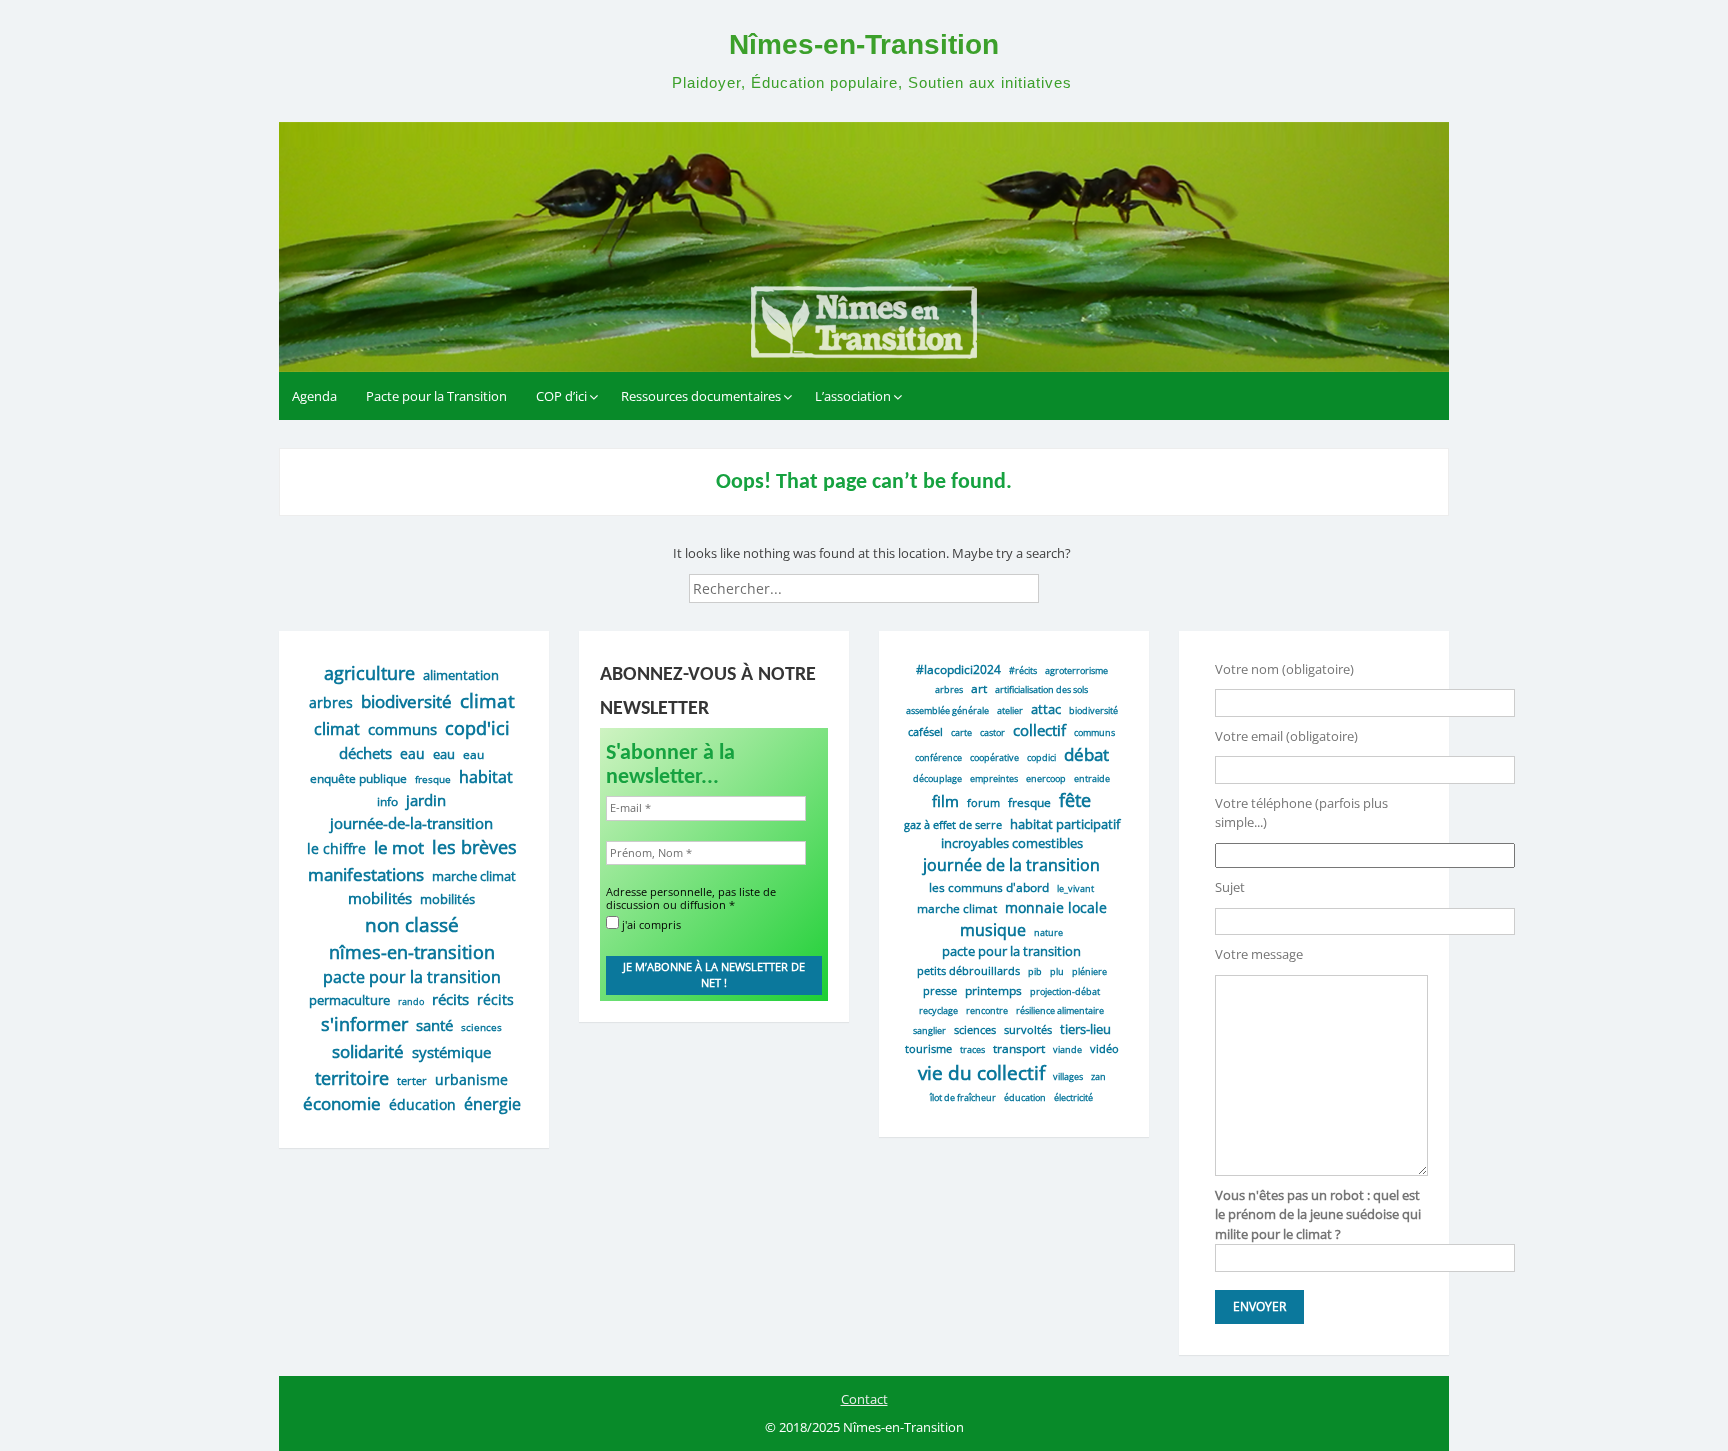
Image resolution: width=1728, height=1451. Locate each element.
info (387, 801)
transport (1019, 1048)
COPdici (1041, 757)
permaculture (349, 1000)
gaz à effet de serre (953, 824)
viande (1067, 1049)
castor (992, 732)
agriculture (369, 673)
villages (1068, 1076)
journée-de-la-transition (411, 823)
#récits (1023, 670)
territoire (352, 1078)
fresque (433, 779)
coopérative (994, 757)
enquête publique (358, 778)
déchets (365, 753)
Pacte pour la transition (1011, 951)
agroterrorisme (1076, 670)
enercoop (1046, 778)
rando (411, 1001)
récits (450, 999)
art (979, 688)
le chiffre (336, 848)
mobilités (380, 898)
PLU (1057, 971)
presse (940, 990)
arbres (331, 702)
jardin (426, 800)
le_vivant (1075, 888)
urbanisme (471, 1079)
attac (1046, 709)
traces (972, 1049)
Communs (1094, 732)
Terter (412, 1080)
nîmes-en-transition (412, 952)
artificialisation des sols (1041, 689)
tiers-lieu (1085, 1029)
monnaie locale (1056, 907)
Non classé (412, 924)
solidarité (368, 1051)
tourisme (928, 1048)
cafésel (925, 731)
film (945, 801)
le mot (399, 847)
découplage (937, 778)
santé (434, 1025)
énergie (492, 1104)
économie (342, 1103)
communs (402, 729)
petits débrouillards (968, 970)
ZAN (1098, 1076)
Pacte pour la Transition (436, 396)
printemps (993, 990)
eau (412, 753)
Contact (864, 1399)
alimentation (461, 675)
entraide (1092, 778)
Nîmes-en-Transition (864, 44)
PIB (1035, 971)
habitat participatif (1065, 824)
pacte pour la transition (412, 977)
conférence (938, 757)
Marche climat (957, 908)
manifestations (366, 874)
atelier (1010, 710)
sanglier (929, 1030)
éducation (422, 1104)
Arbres (949, 689)
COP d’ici (561, 396)
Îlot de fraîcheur (963, 1097)
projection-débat (1065, 991)
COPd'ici (477, 728)
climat (487, 700)
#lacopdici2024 (958, 669)
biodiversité (406, 701)
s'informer (364, 1024)
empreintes (994, 778)
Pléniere (1089, 971)
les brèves (474, 847)
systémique (451, 1052)
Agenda (314, 396)
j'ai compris (650, 924)
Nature (1048, 932)
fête (1075, 800)
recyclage (938, 1010)
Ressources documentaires (701, 396)
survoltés (1028, 1029)
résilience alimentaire (1060, 1010)
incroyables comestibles (1012, 843)
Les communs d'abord (989, 887)
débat (1086, 754)
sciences (481, 1027)
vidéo (1104, 1048)
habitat (486, 777)
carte (961, 732)
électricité (1073, 1097)
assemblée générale (947, 710)
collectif (1039, 730)
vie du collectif (981, 1072)
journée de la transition (1011, 865)
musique (993, 930)
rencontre (987, 1010)
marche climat (474, 876)
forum (983, 802)
